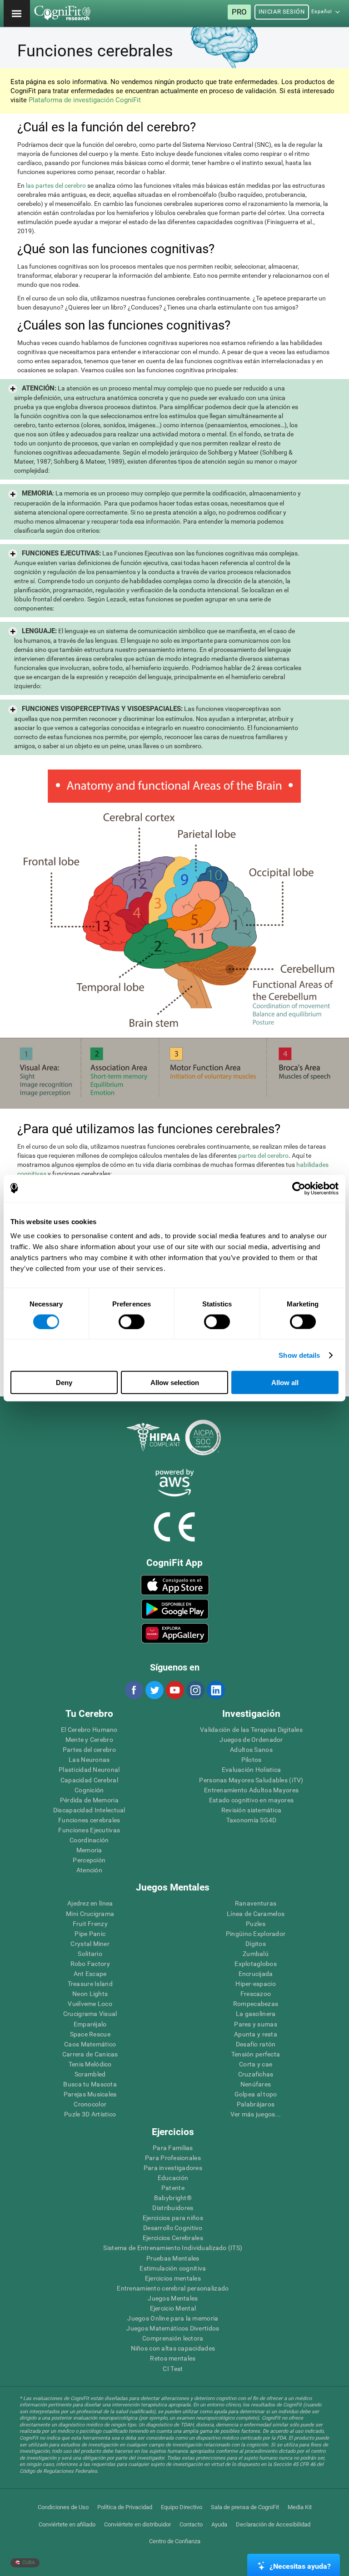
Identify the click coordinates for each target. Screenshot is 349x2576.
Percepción (89, 1860)
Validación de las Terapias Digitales (251, 1730)
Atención (89, 1870)
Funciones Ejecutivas (89, 1830)
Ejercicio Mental (173, 2308)
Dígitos (256, 1944)
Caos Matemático (90, 2044)
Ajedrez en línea (90, 1903)
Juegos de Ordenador (251, 1740)
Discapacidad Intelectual (89, 1810)
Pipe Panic (90, 1934)
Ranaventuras (256, 1903)
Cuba (28, 2563)
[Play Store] (175, 1609)
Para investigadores (173, 2168)
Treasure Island (90, 1984)
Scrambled (90, 2074)
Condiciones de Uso (63, 2507)
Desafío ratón (256, 2044)
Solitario (90, 1954)
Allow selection (175, 1383)
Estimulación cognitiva (173, 2268)
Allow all (285, 1383)
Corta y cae (256, 2064)
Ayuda (219, 2524)
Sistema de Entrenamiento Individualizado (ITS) (173, 2248)
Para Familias (173, 2148)
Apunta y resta (256, 2034)
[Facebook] (134, 1690)
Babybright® (173, 2198)
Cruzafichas (256, 2074)
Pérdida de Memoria (89, 1800)
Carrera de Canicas (90, 2054)
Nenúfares (256, 2084)
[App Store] (175, 1585)
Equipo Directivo (182, 2507)
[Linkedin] (215, 1690)
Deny (64, 1383)
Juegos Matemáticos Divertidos (173, 2328)
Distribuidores (173, 2208)
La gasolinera (256, 2014)
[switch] (132, 1321)
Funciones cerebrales (89, 1820)
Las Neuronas (89, 1760)
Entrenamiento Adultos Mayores (251, 1790)
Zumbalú (256, 1954)
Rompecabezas (256, 2004)
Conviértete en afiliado (67, 2524)
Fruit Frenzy (90, 1924)
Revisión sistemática (252, 1810)
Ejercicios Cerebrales (173, 2238)
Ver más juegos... (256, 2114)
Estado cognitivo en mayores (252, 1800)
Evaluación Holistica (252, 1770)
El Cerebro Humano (89, 1730)
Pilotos (252, 1760)
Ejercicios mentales (173, 2278)
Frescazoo (256, 1994)
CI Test (173, 2369)
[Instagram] (195, 1690)
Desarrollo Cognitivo (173, 2228)
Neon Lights (90, 1994)
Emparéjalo (90, 2024)
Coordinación (89, 1840)
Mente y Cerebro (89, 1740)
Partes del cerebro (89, 1750)
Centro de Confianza (175, 2541)
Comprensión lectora (173, 2338)
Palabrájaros (256, 2104)
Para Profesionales (173, 2158)
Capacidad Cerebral (89, 1780)
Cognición (89, 1790)
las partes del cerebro (56, 185)
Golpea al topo (256, 2094)
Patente (173, 2188)
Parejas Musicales (90, 2094)
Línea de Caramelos (256, 1914)
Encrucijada (256, 1974)
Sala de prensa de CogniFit (245, 2507)
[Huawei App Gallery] (175, 1633)
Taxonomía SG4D (252, 1820)
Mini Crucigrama (90, 1914)
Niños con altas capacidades (173, 2348)
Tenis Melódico (90, 2064)
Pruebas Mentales (173, 2258)
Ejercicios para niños (173, 2218)
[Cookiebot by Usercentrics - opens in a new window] (299, 1188)
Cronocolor (90, 2104)
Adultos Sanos (251, 1750)
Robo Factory (90, 1964)
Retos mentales (173, 2358)
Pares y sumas (256, 2024)
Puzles (256, 1924)
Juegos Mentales (173, 2298)
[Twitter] (154, 1690)
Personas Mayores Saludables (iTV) (251, 1780)
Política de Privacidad (125, 2507)
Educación (173, 2178)
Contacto (191, 2524)
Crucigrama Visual (90, 2014)
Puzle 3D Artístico (90, 2114)
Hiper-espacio (256, 1984)
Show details (299, 1355)
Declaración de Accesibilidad (273, 2524)
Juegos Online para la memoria (173, 2318)
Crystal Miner (90, 1944)
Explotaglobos (256, 1964)
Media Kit (300, 2507)
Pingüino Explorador (256, 1934)
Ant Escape (90, 1974)
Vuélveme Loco (90, 2004)
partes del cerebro (263, 1155)
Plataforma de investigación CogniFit (85, 100)
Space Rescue (90, 2034)
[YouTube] (174, 1690)
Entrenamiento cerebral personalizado (173, 2288)
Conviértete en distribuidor (137, 2524)
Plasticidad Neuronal (89, 1770)
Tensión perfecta (256, 2054)
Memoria (89, 1850)
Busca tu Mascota (90, 2084)
